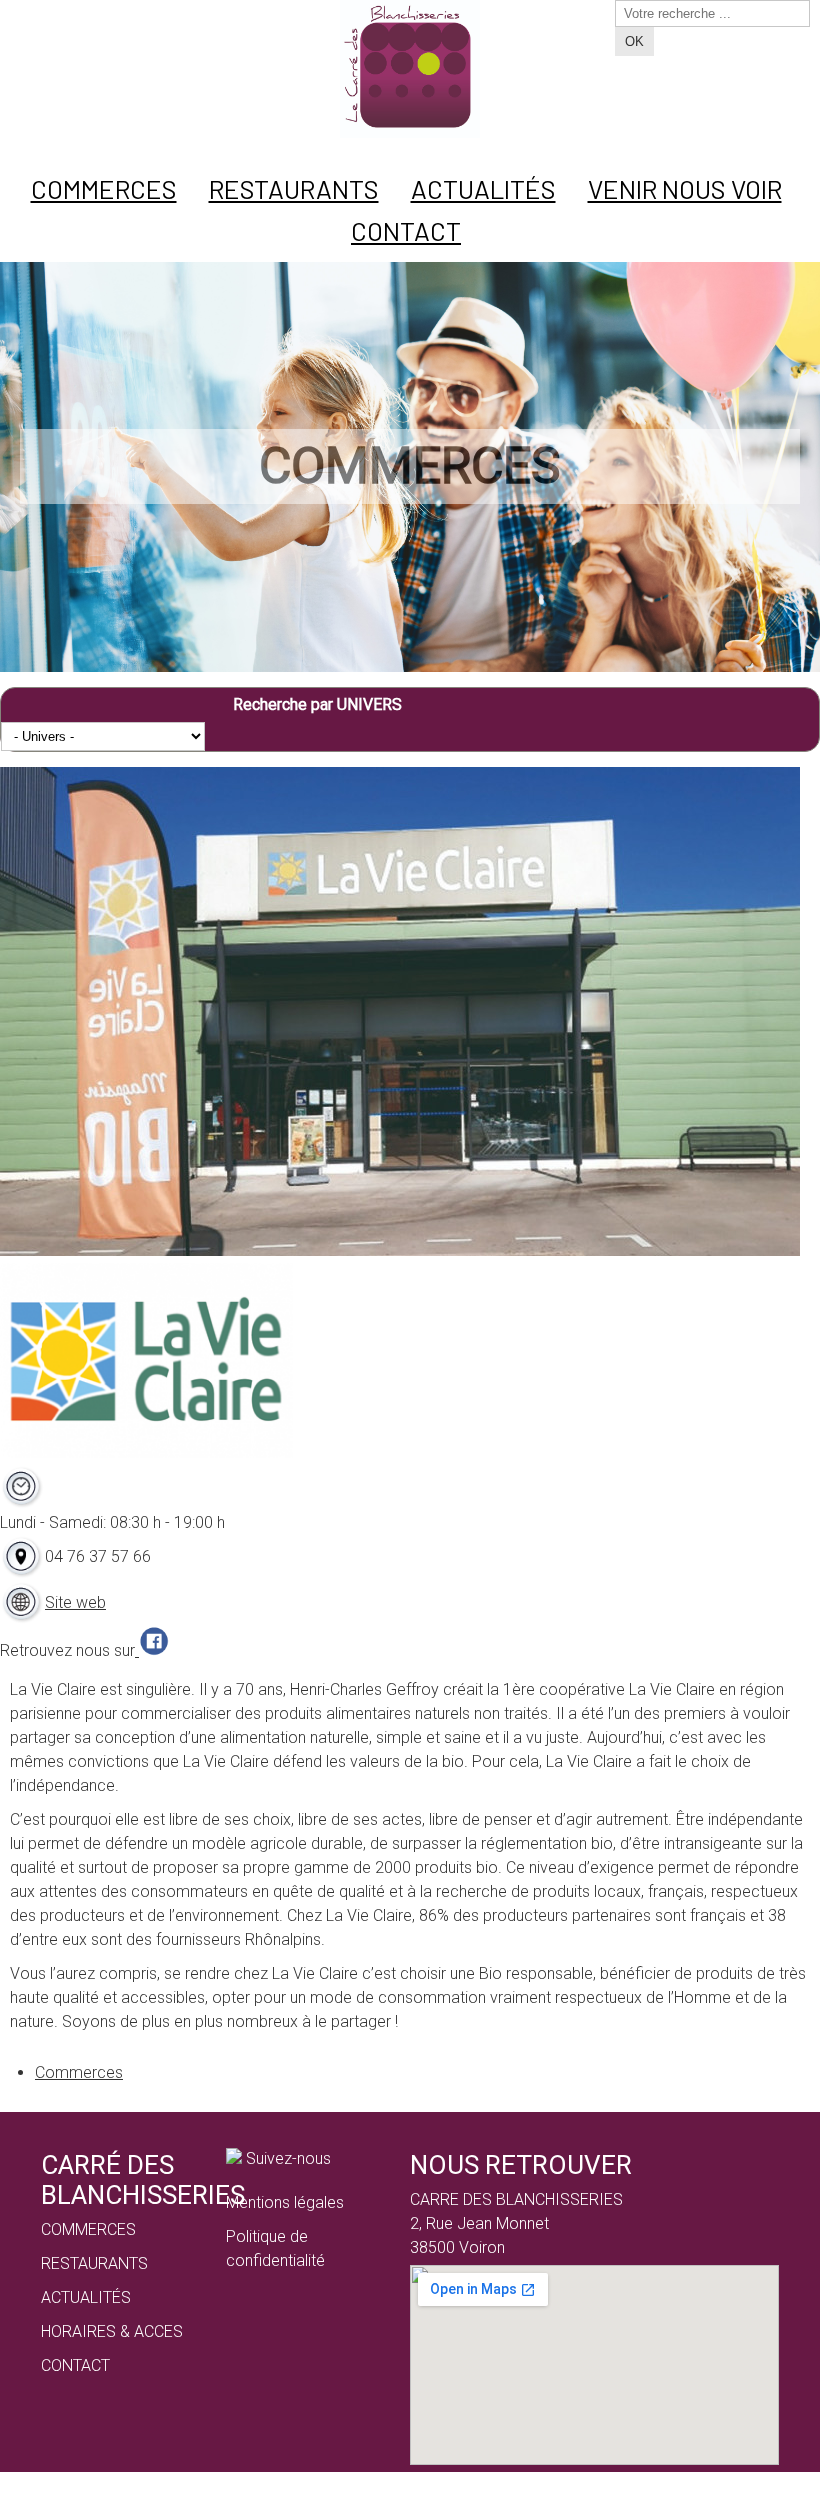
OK (634, 41)
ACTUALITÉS (86, 2297)
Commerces (79, 2072)
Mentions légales (285, 2202)
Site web (75, 1602)
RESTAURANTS (94, 2263)
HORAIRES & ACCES (112, 2331)
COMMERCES (88, 2229)
